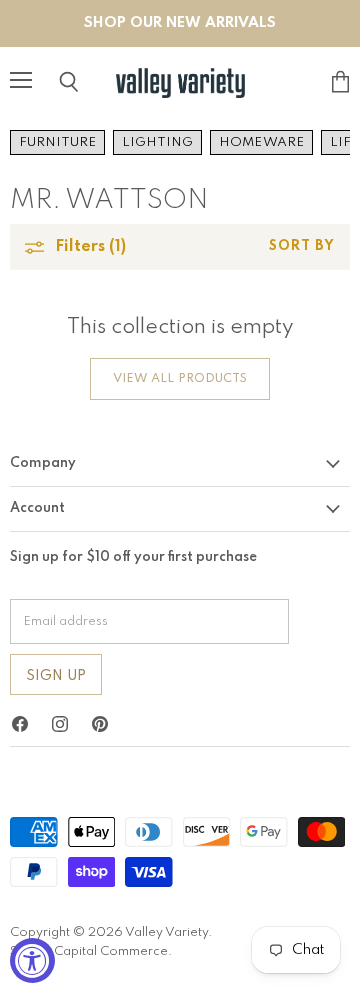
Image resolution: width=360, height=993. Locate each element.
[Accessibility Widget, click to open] (32, 960)
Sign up (56, 676)
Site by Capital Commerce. (91, 951)
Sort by (302, 246)
